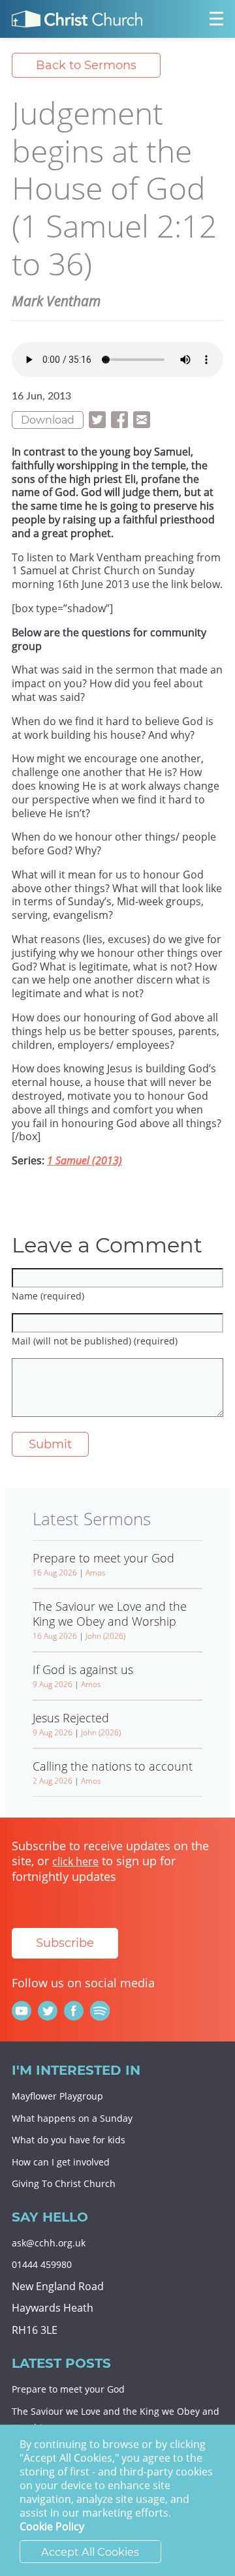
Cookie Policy (52, 2527)
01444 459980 (42, 2264)
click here (75, 1861)
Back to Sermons (86, 65)
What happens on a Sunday (72, 2118)
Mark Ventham (56, 301)
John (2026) (105, 1636)
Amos (96, 1573)
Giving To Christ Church (64, 2183)
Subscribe (65, 1943)
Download (48, 420)
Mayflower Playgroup (57, 2096)
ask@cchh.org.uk (49, 2243)
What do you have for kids (69, 2140)
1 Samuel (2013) (85, 1160)
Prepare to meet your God (68, 2389)
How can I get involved (61, 2162)
